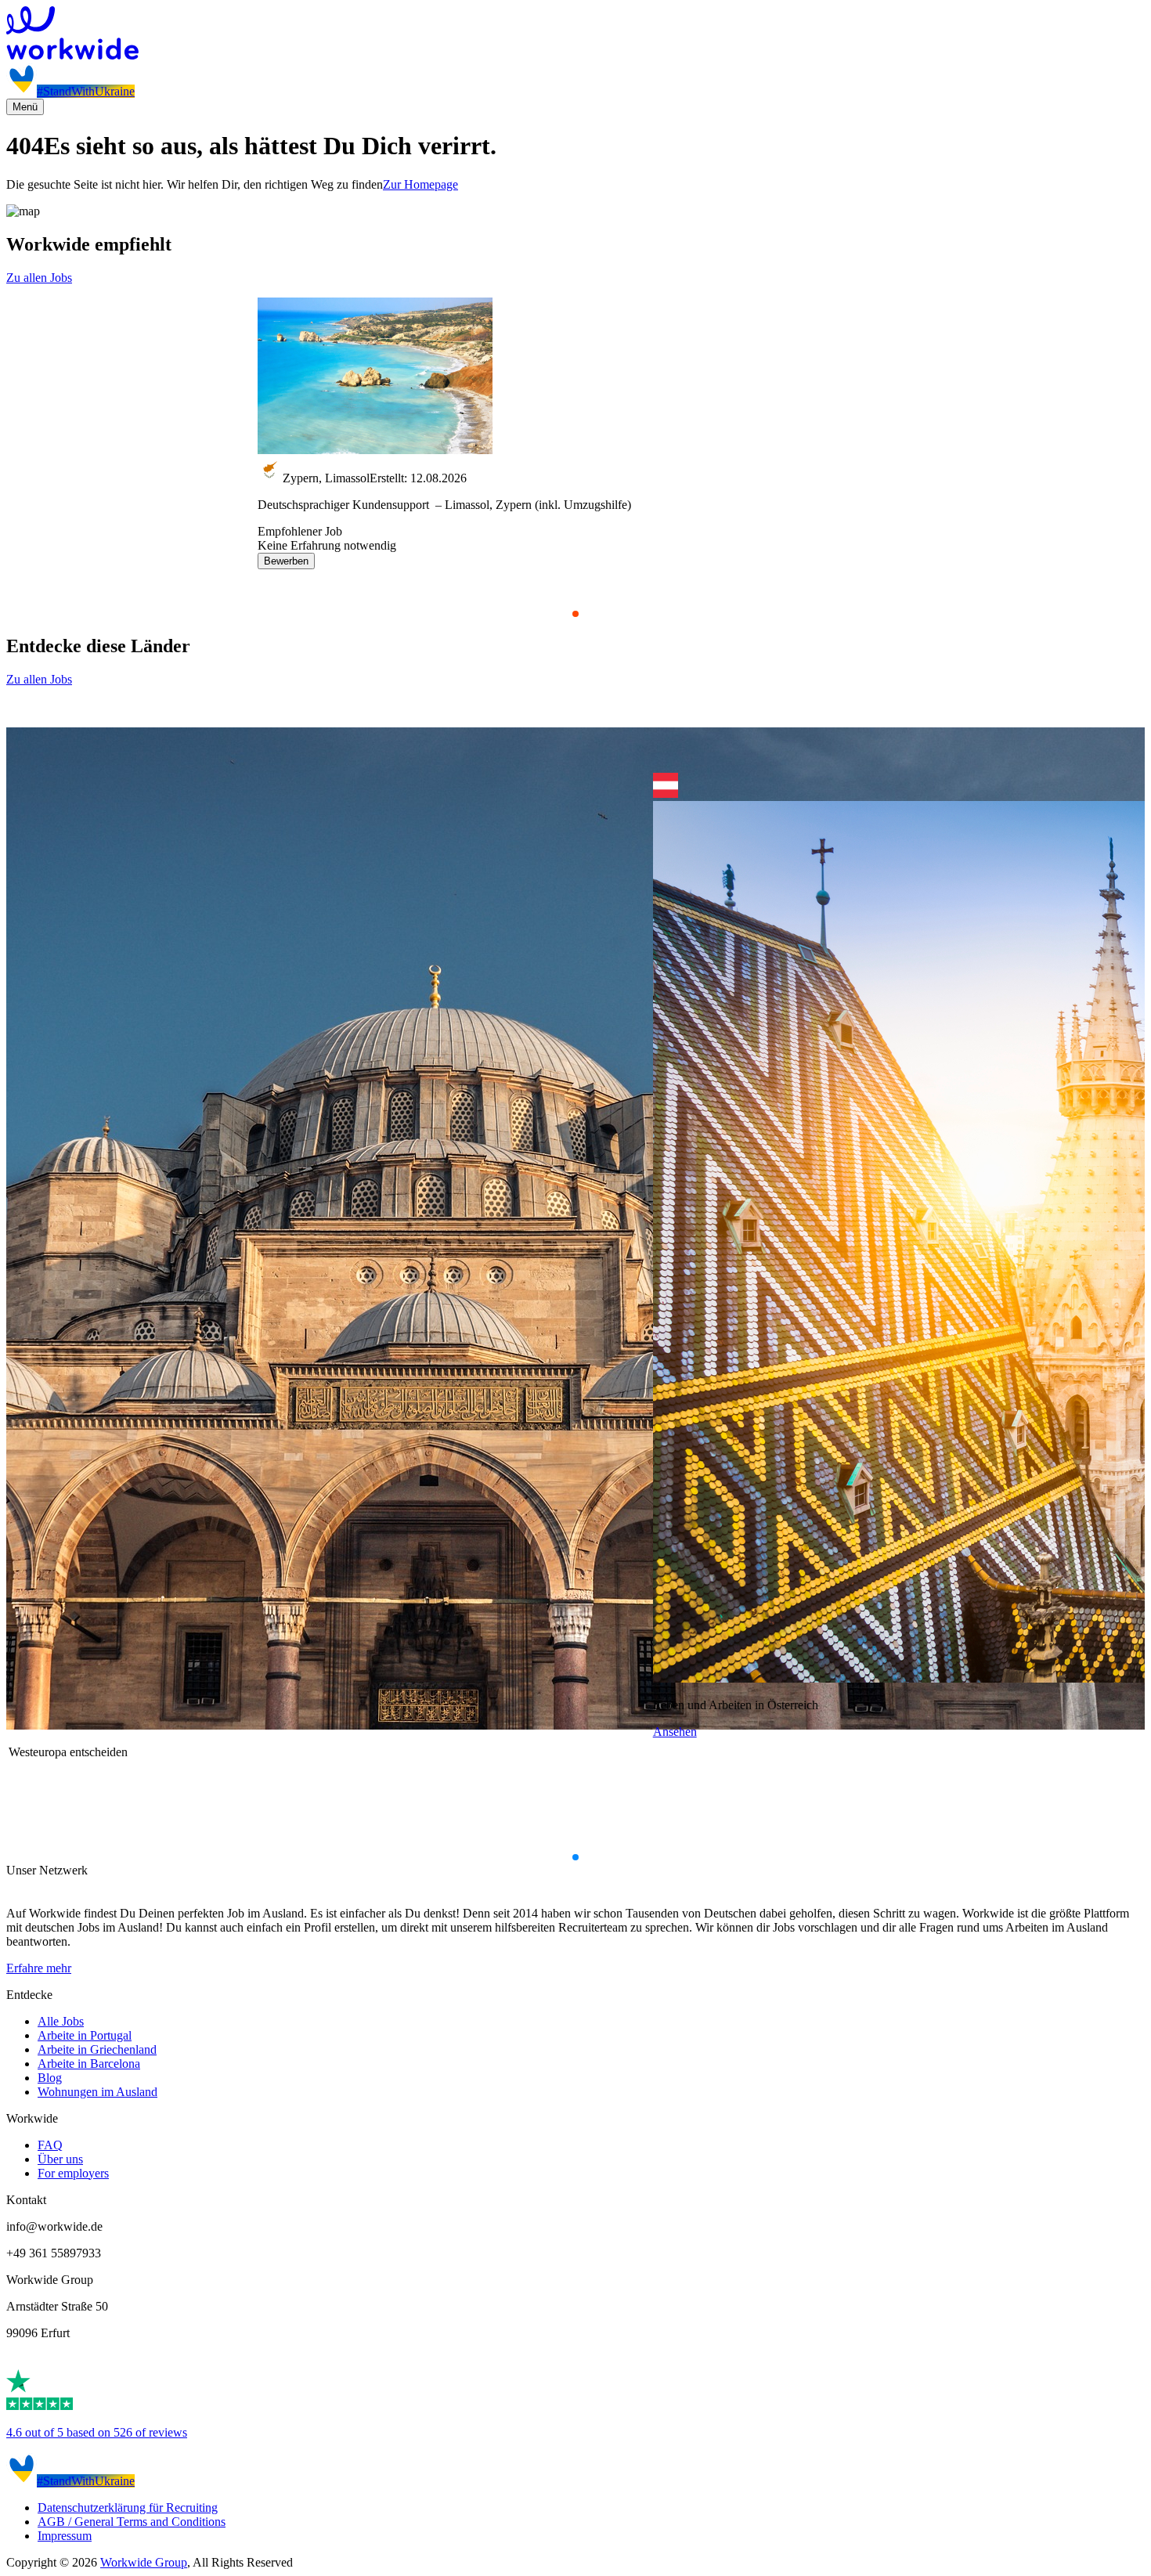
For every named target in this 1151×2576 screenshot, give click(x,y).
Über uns (60, 2159)
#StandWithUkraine (86, 91)
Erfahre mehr (39, 1968)
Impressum (65, 2536)
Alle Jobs (61, 2021)
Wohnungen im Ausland (97, 2092)
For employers (73, 2173)
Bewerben (286, 561)
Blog (50, 2078)
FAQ (50, 2145)
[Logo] (575, 34)
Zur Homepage (420, 184)
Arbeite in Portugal (85, 2035)
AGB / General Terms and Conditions (132, 2522)
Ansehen (675, 1732)
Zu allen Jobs (39, 278)
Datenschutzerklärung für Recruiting (128, 2507)
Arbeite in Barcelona (89, 2064)
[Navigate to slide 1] (575, 614)
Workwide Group (144, 2562)
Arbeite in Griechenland (97, 2049)
